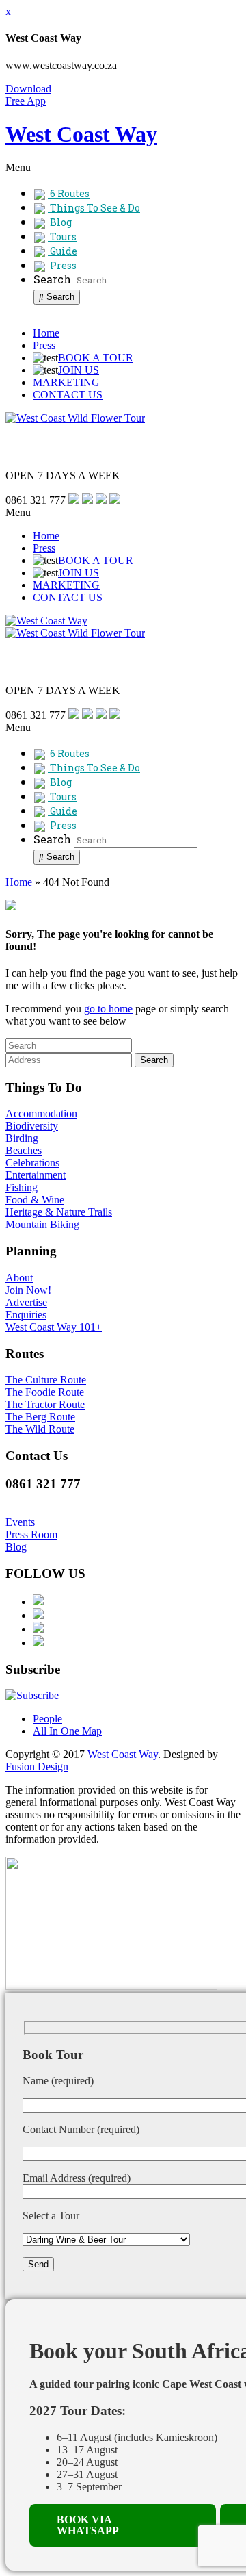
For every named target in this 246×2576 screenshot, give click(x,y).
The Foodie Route (45, 1392)
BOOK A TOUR (96, 358)
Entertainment (36, 1175)
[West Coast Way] (46, 621)
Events (20, 1522)
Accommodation (41, 1113)
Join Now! (28, 1290)
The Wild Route (40, 1429)
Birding (22, 1138)
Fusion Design (37, 1767)
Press (44, 345)
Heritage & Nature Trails (59, 1212)
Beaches (24, 1150)
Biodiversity (32, 1126)
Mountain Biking (42, 1224)
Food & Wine (35, 1200)
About (19, 1278)
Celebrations (32, 1163)
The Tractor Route (45, 1404)
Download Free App (28, 95)
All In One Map (67, 1731)
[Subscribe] (32, 1695)
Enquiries (26, 1315)
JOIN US (79, 370)
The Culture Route (46, 1380)
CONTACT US (68, 395)
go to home (108, 1009)
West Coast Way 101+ (54, 1327)
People (47, 1719)
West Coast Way (123, 1754)
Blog (16, 1547)
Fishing (22, 1187)
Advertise (26, 1302)
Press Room (31, 1534)
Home (46, 333)
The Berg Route (40, 1417)
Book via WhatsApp (88, 2525)
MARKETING (66, 382)
